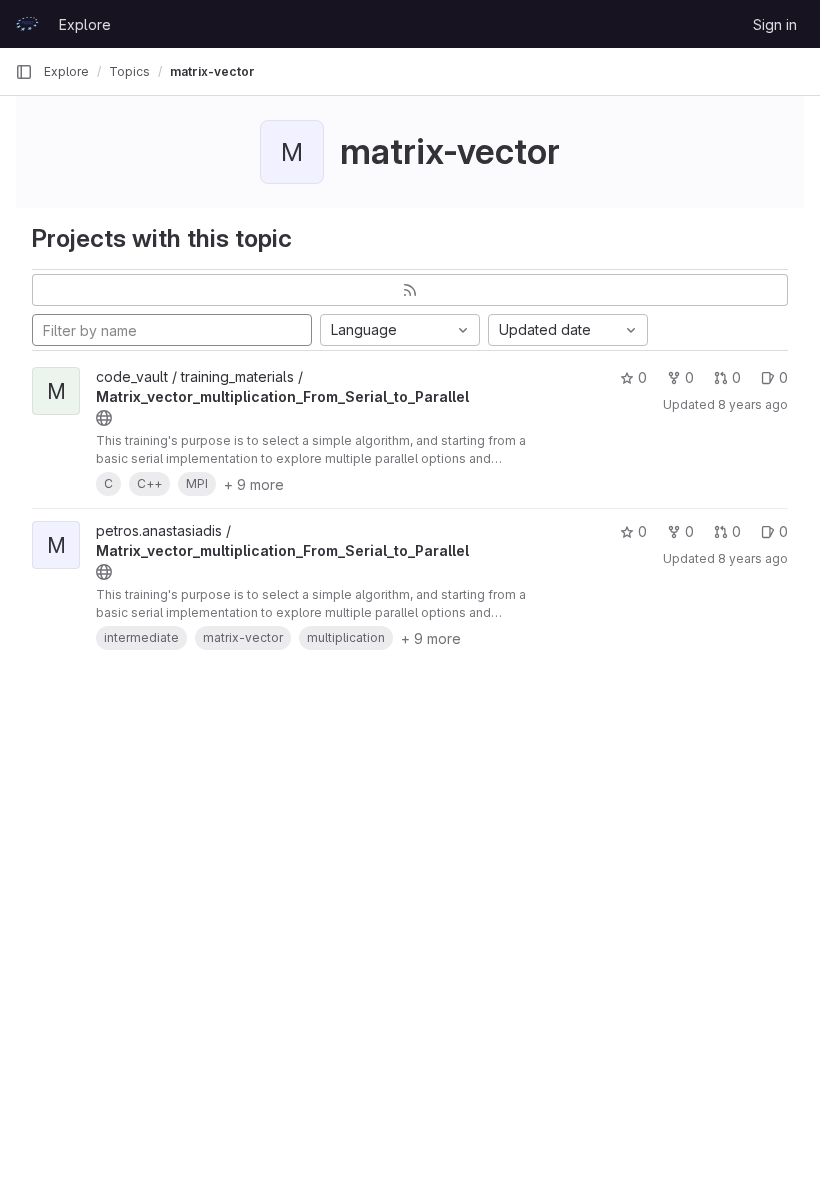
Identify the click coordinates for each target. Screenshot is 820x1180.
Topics (129, 71)
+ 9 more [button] (254, 484)
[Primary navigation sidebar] (24, 72)
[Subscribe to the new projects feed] (410, 290)
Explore (85, 24)
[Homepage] (27, 24)
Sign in (775, 24)
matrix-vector (212, 71)
